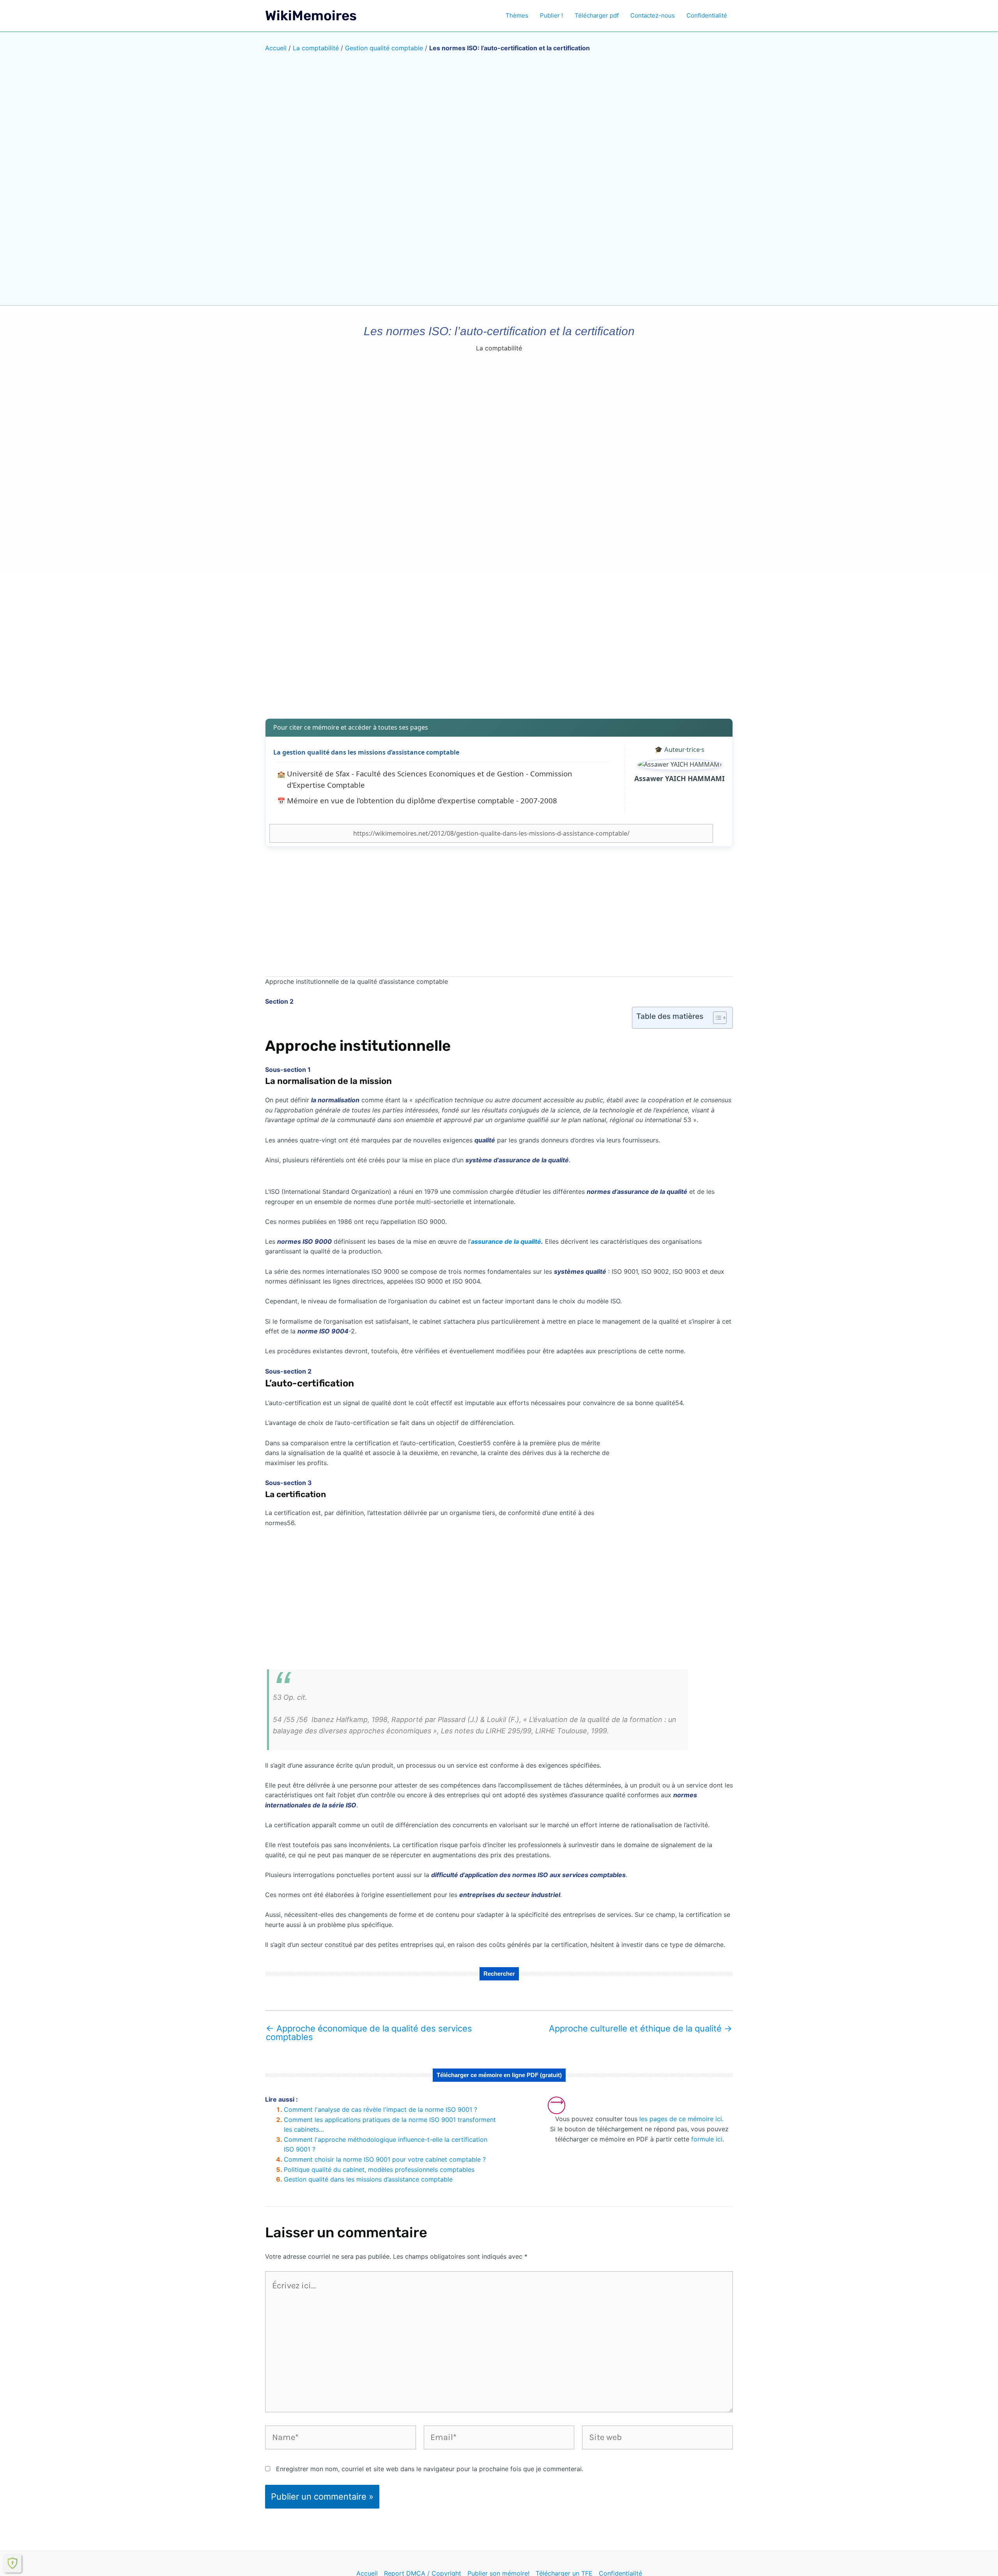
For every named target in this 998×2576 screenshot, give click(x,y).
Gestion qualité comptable (384, 48)
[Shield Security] (12, 2563)
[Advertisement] (499, 651)
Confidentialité (707, 15)
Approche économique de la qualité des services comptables (369, 2033)
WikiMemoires (311, 16)
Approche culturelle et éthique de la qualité (641, 2028)
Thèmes (517, 15)
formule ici (707, 2139)
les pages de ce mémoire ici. (681, 2119)
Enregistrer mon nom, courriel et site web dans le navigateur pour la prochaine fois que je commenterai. (430, 2469)
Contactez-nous (653, 15)
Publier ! (551, 15)
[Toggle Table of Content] (716, 1018)
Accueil (276, 48)
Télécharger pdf (597, 15)
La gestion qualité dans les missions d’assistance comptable (366, 752)
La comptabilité (316, 48)
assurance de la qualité (506, 1241)
